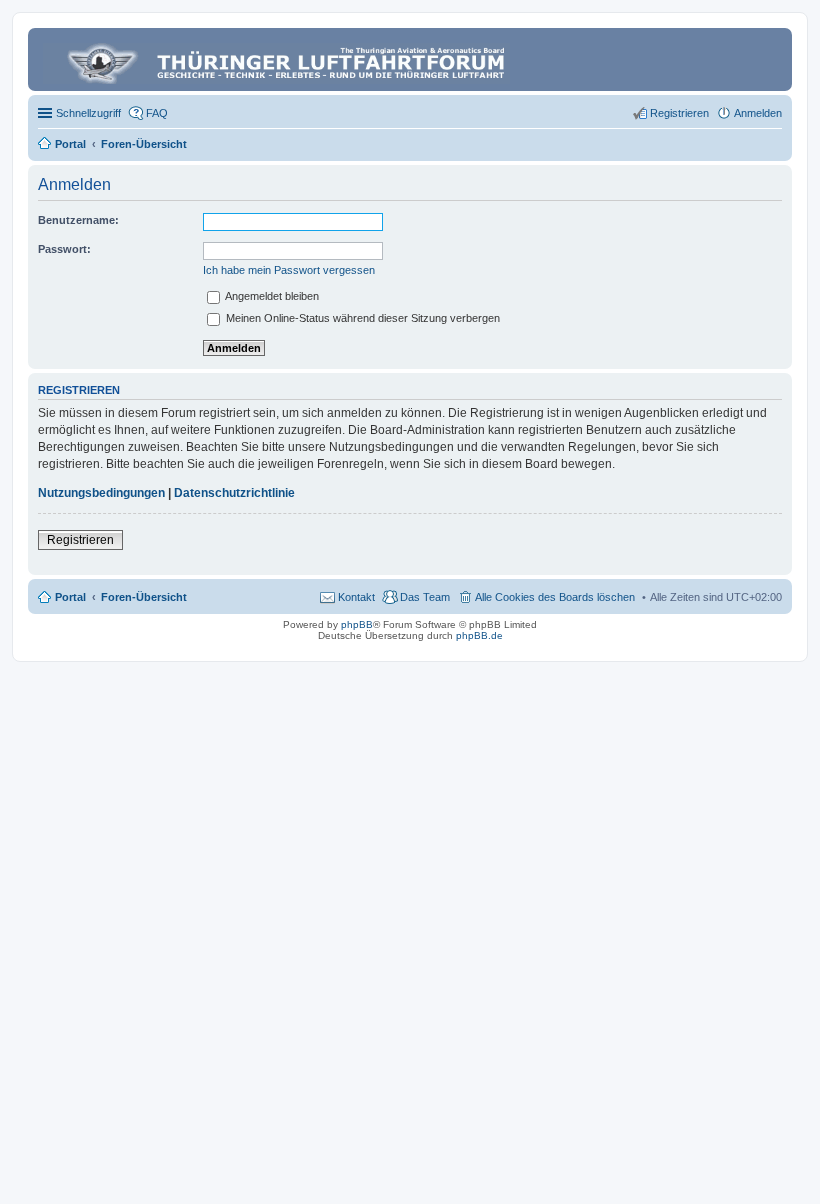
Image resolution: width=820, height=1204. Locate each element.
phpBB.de (479, 635)
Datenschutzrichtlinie (234, 493)
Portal (70, 144)
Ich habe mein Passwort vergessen (289, 270)
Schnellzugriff (88, 113)
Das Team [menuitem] (425, 597)
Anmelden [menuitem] (758, 113)
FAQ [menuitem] (157, 113)
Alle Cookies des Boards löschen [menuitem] (555, 597)
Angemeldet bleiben (271, 296)
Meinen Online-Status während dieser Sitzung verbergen (361, 318)
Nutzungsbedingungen (101, 493)
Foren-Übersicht (144, 597)
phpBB (357, 624)
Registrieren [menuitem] (679, 113)
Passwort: (64, 249)
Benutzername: (78, 220)
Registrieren (80, 540)
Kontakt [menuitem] (356, 597)
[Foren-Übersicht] (278, 59)
